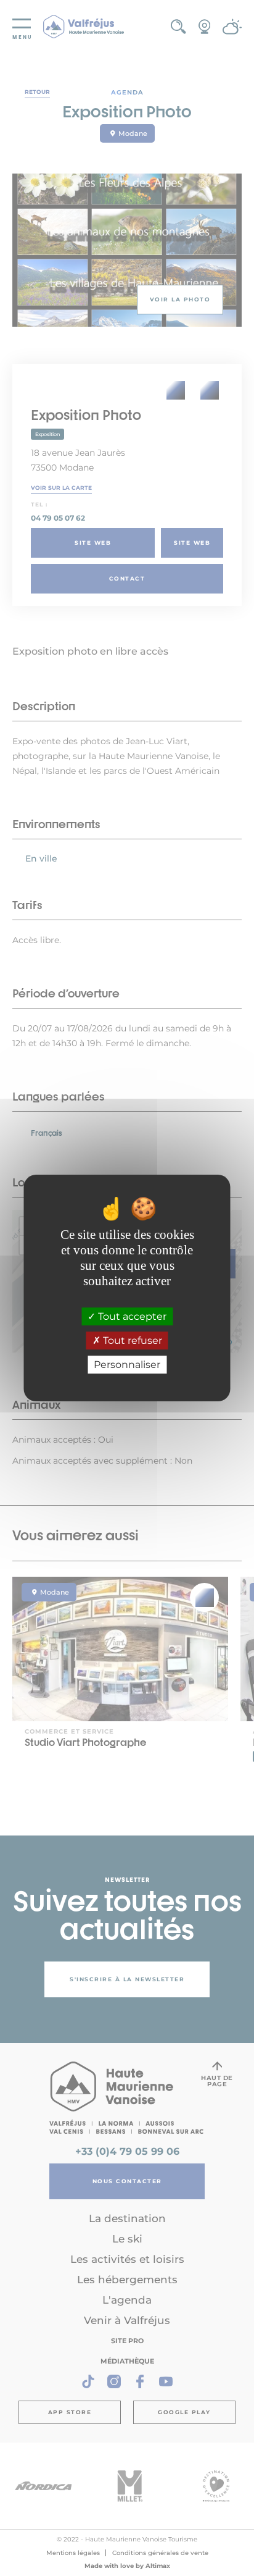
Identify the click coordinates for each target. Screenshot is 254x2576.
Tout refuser (131, 1340)
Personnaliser (127, 1365)
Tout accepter (131, 1316)
